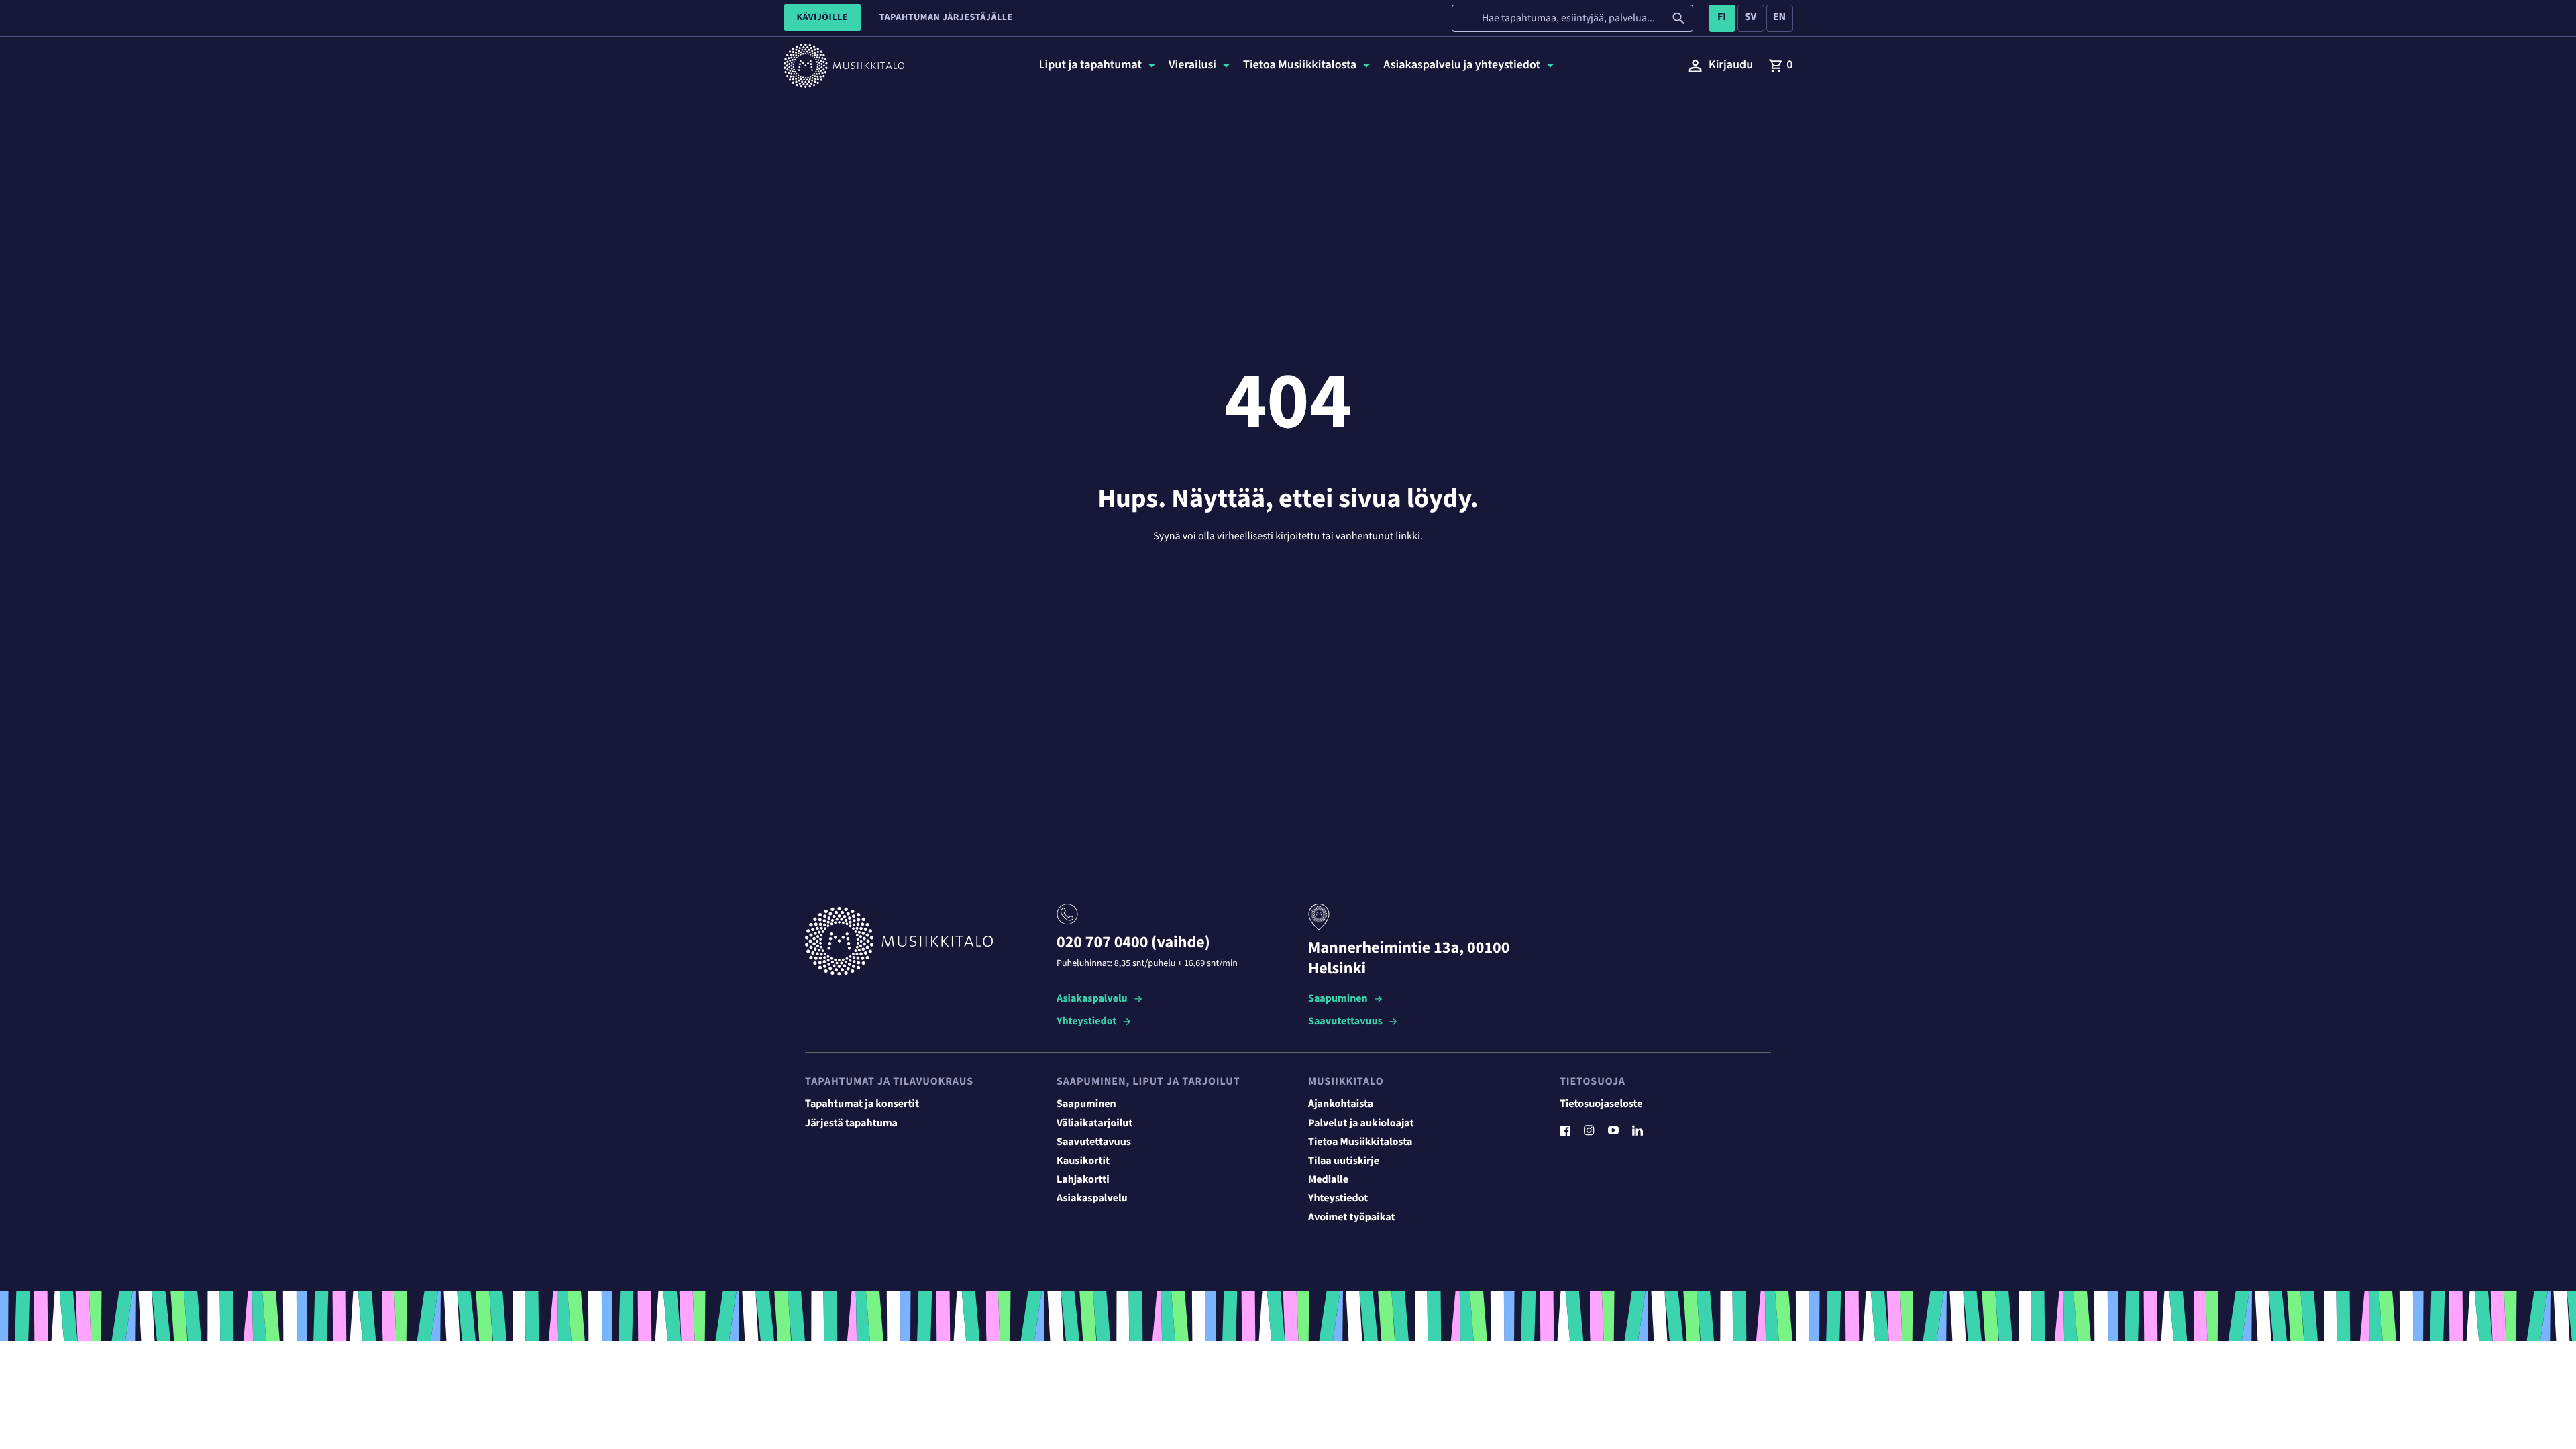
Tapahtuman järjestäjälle (946, 17)
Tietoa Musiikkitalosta (1360, 1142)
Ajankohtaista (1341, 1104)
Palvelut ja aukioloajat (1361, 1124)
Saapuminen (1338, 999)
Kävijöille (822, 17)
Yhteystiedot (1086, 1022)
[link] (1780, 66)
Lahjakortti (1083, 1180)
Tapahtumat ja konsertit (862, 1104)
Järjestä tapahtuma (851, 1124)
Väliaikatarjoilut (1095, 1124)
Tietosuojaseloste (1601, 1104)
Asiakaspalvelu (1092, 999)
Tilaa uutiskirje (1344, 1161)
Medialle (1328, 1180)
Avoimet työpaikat (1352, 1218)
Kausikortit (1083, 1161)
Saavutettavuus (1345, 1022)
